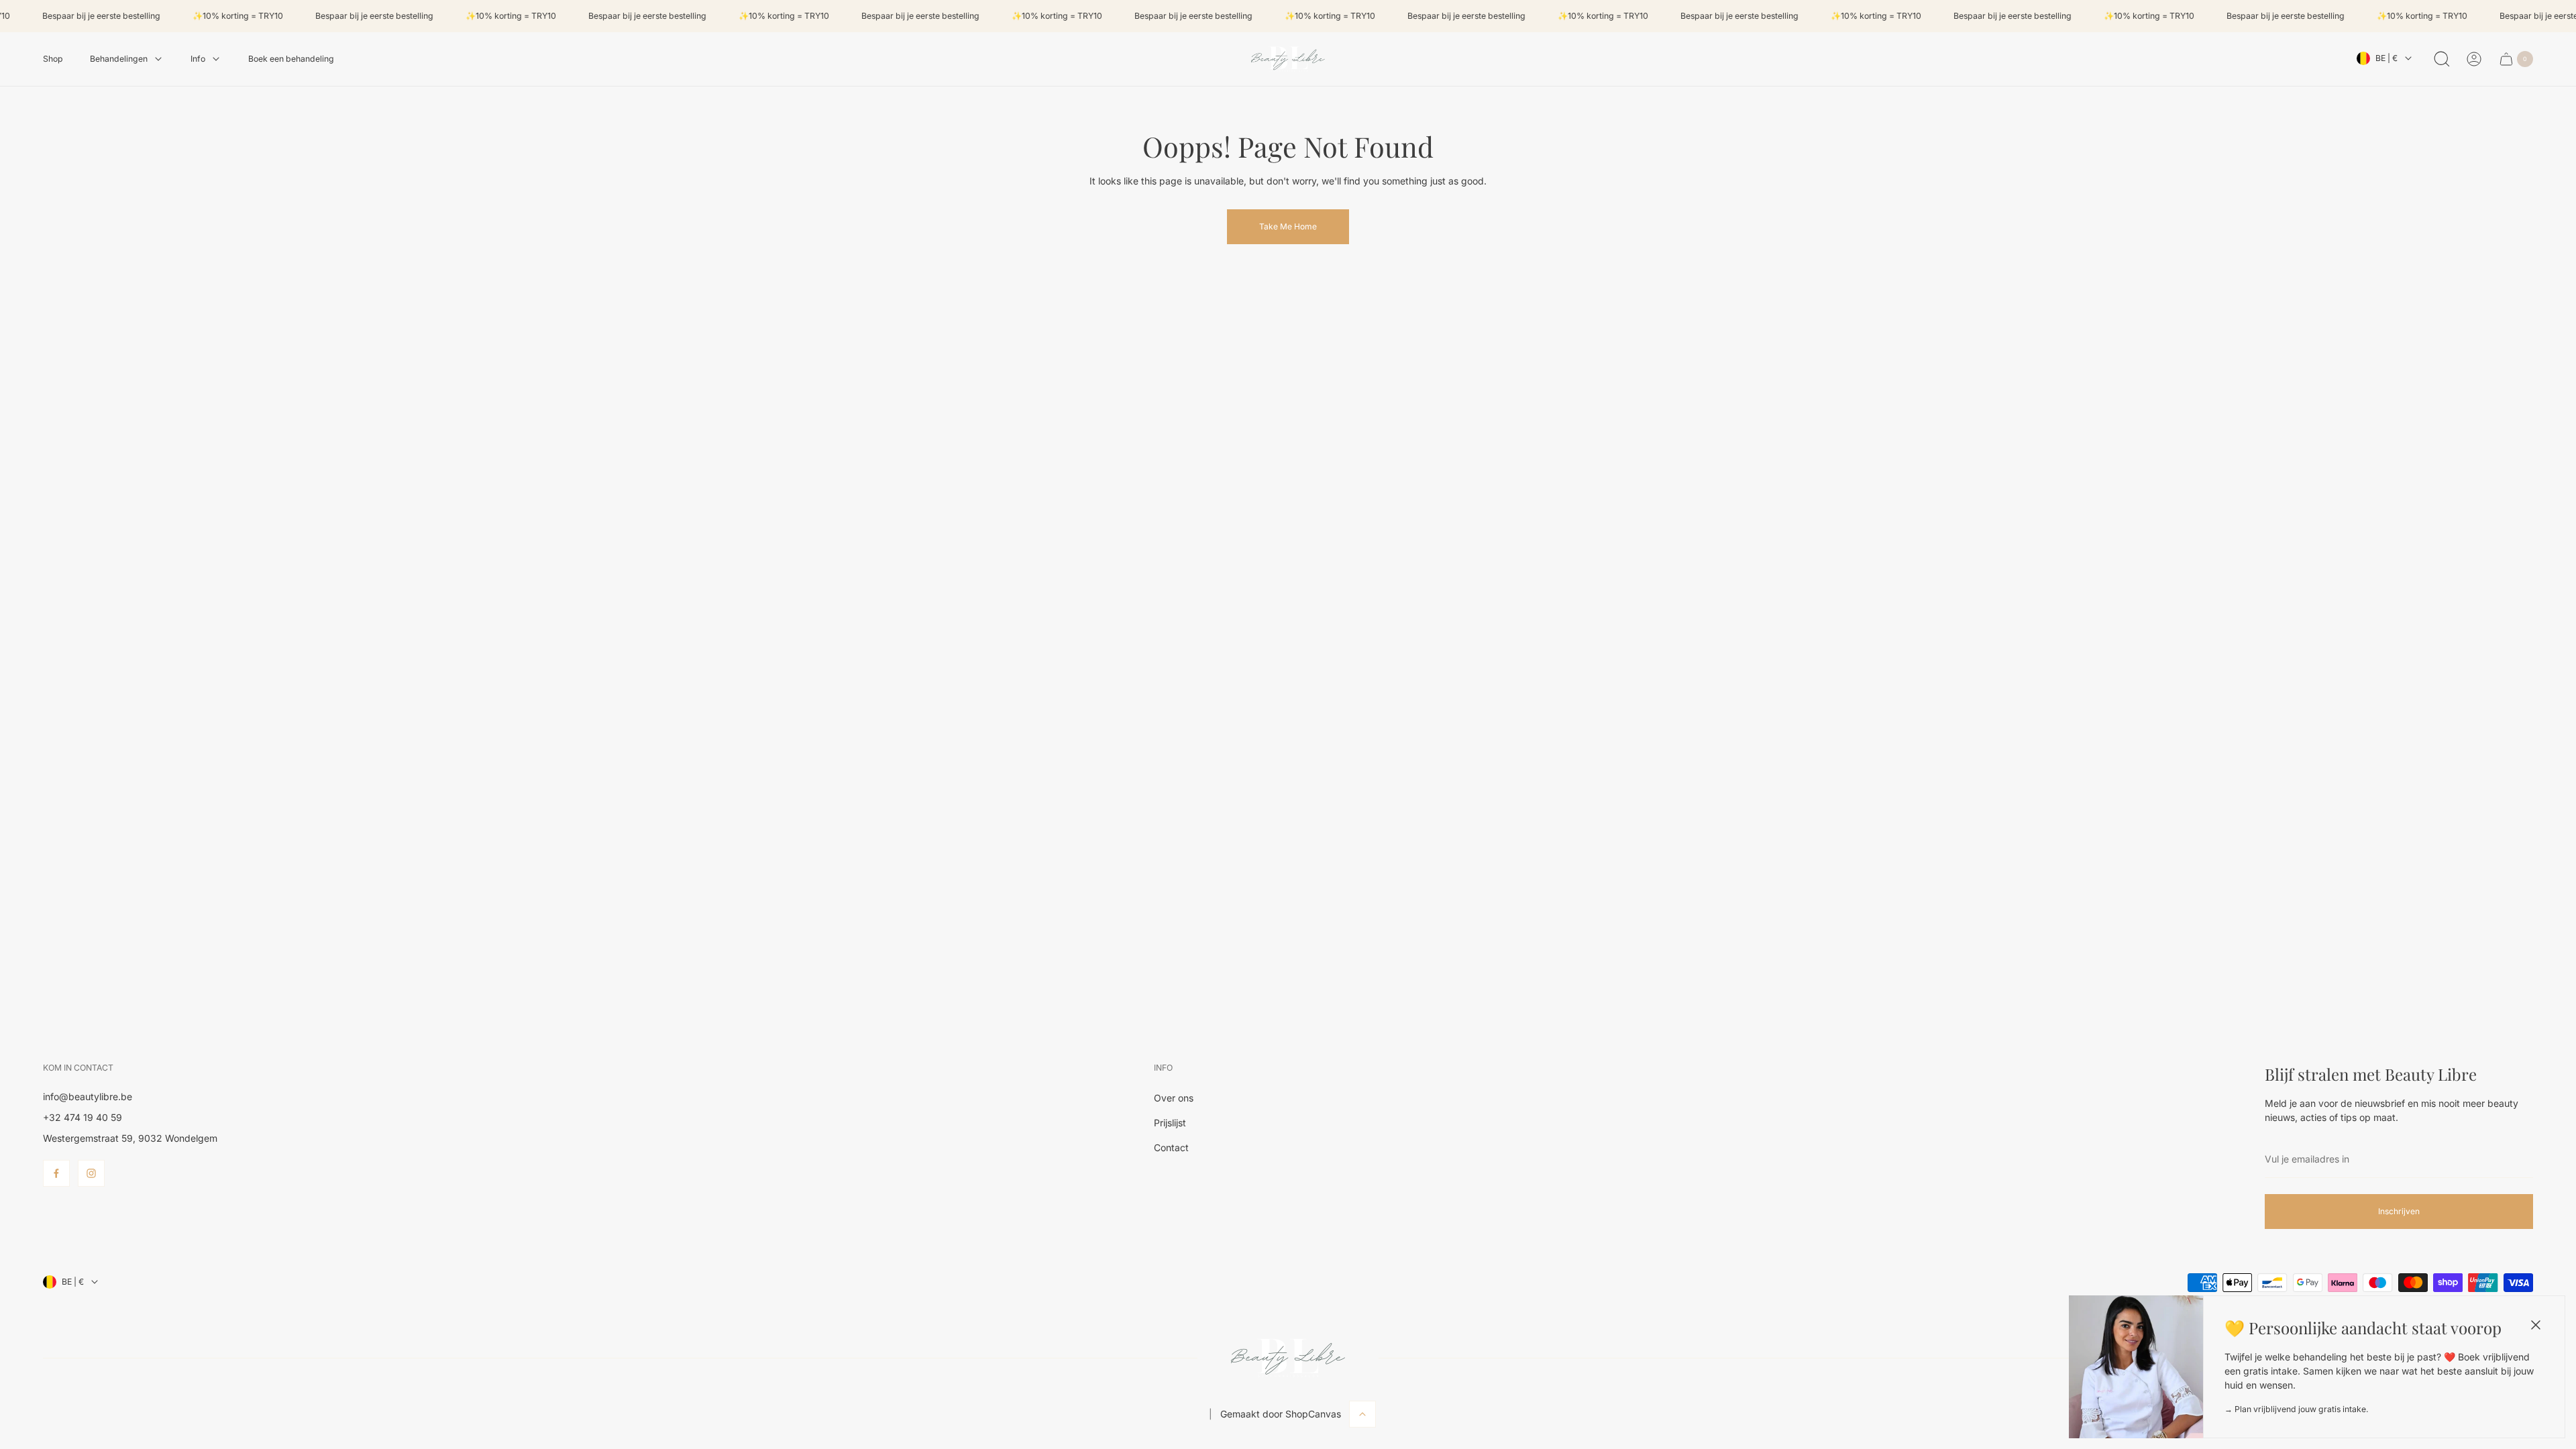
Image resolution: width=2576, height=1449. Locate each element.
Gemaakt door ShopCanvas (1281, 1414)
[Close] (2536, 1325)
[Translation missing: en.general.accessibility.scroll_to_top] (1362, 1414)
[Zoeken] (2442, 59)
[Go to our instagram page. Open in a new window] (91, 1173)
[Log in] (2474, 59)
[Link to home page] (1288, 1358)
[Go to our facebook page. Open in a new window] (56, 1173)
